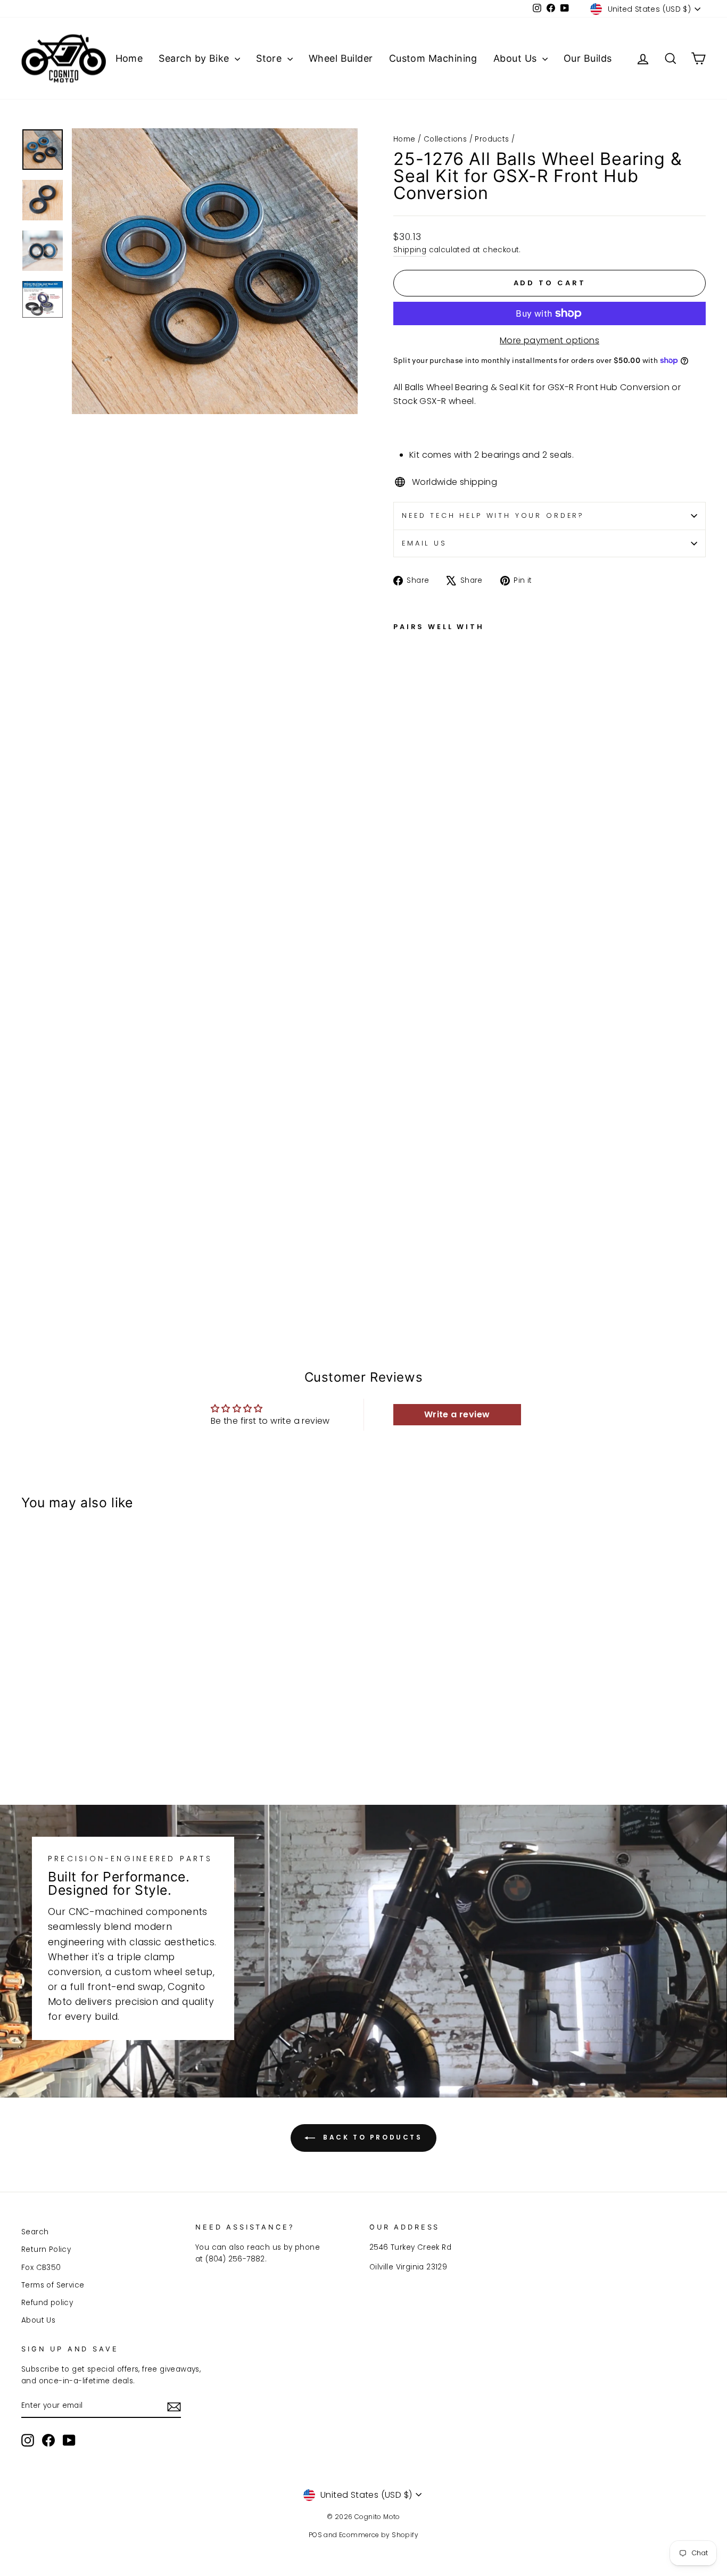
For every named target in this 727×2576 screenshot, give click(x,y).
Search (35, 2232)
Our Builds (588, 58)
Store (270, 58)
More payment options (550, 340)
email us (424, 543)
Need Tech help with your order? (493, 515)
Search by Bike (195, 58)
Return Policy (46, 2249)
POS (315, 2535)
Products (492, 139)
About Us (517, 58)
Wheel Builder (341, 58)
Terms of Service (53, 2285)
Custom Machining (433, 58)
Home (129, 58)
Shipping (410, 250)
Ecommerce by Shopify (379, 2535)
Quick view (102, 1685)
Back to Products (371, 2138)
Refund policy (47, 2303)
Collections (445, 139)
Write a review (457, 1414)
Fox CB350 (41, 2268)
